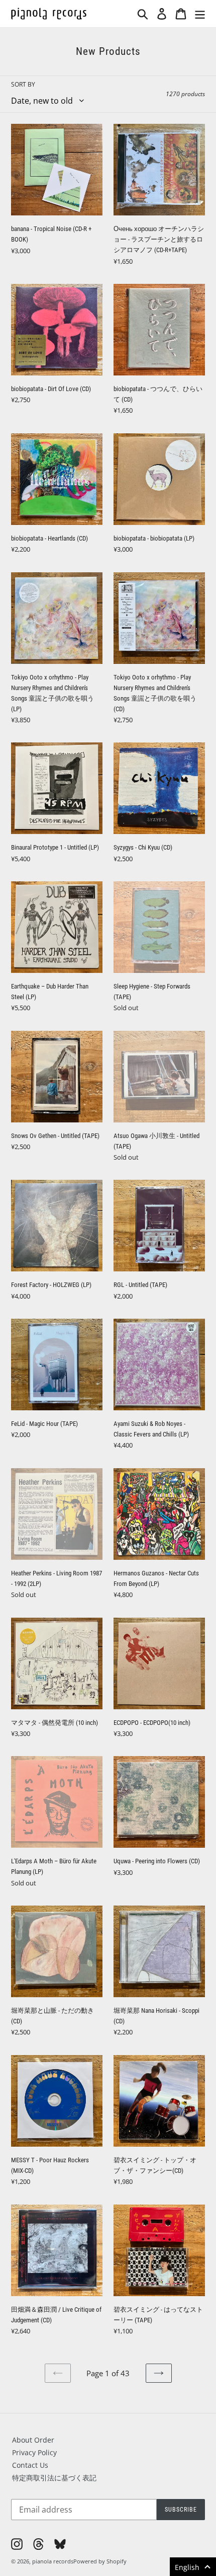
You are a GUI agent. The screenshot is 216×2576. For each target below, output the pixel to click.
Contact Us (30, 2465)
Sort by (23, 84)
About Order (33, 2440)
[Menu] (200, 14)
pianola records (53, 2561)
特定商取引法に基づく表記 (54, 2478)
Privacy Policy (34, 2452)
